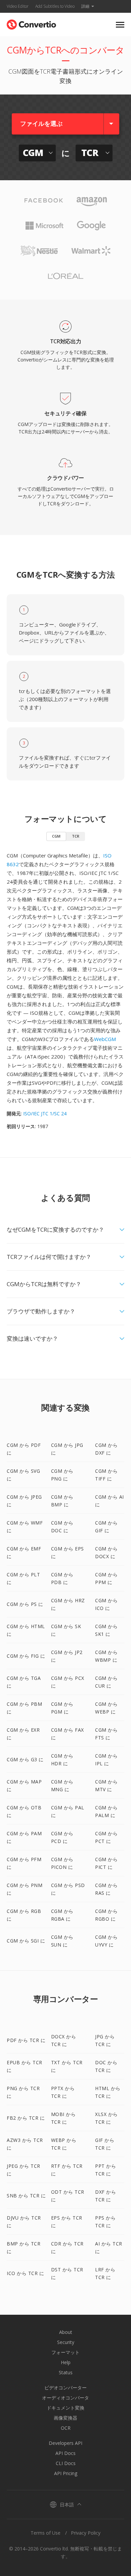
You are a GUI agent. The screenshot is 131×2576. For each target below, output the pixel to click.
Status (66, 2372)
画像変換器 (65, 2418)
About (66, 2332)
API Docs (65, 2453)
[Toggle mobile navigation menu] (120, 25)
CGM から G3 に (25, 1759)
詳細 (85, 6)
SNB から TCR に (26, 2196)
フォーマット (65, 2352)
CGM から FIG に (26, 1656)
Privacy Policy (86, 2533)
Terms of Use (46, 2533)
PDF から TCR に (26, 2040)
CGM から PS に (25, 1604)
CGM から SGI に (26, 1941)
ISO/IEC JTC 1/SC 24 (45, 1113)
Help (66, 2362)
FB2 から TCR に (26, 2118)
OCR (66, 2428)
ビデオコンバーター (65, 2388)
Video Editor (18, 6)
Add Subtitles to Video (55, 6)
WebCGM (105, 1039)
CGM (56, 836)
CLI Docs (66, 2463)
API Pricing (66, 2473)
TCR (76, 836)
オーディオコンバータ (65, 2398)
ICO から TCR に (25, 2273)
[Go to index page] (31, 23)
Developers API (65, 2443)
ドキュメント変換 (65, 2408)
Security (66, 2342)
